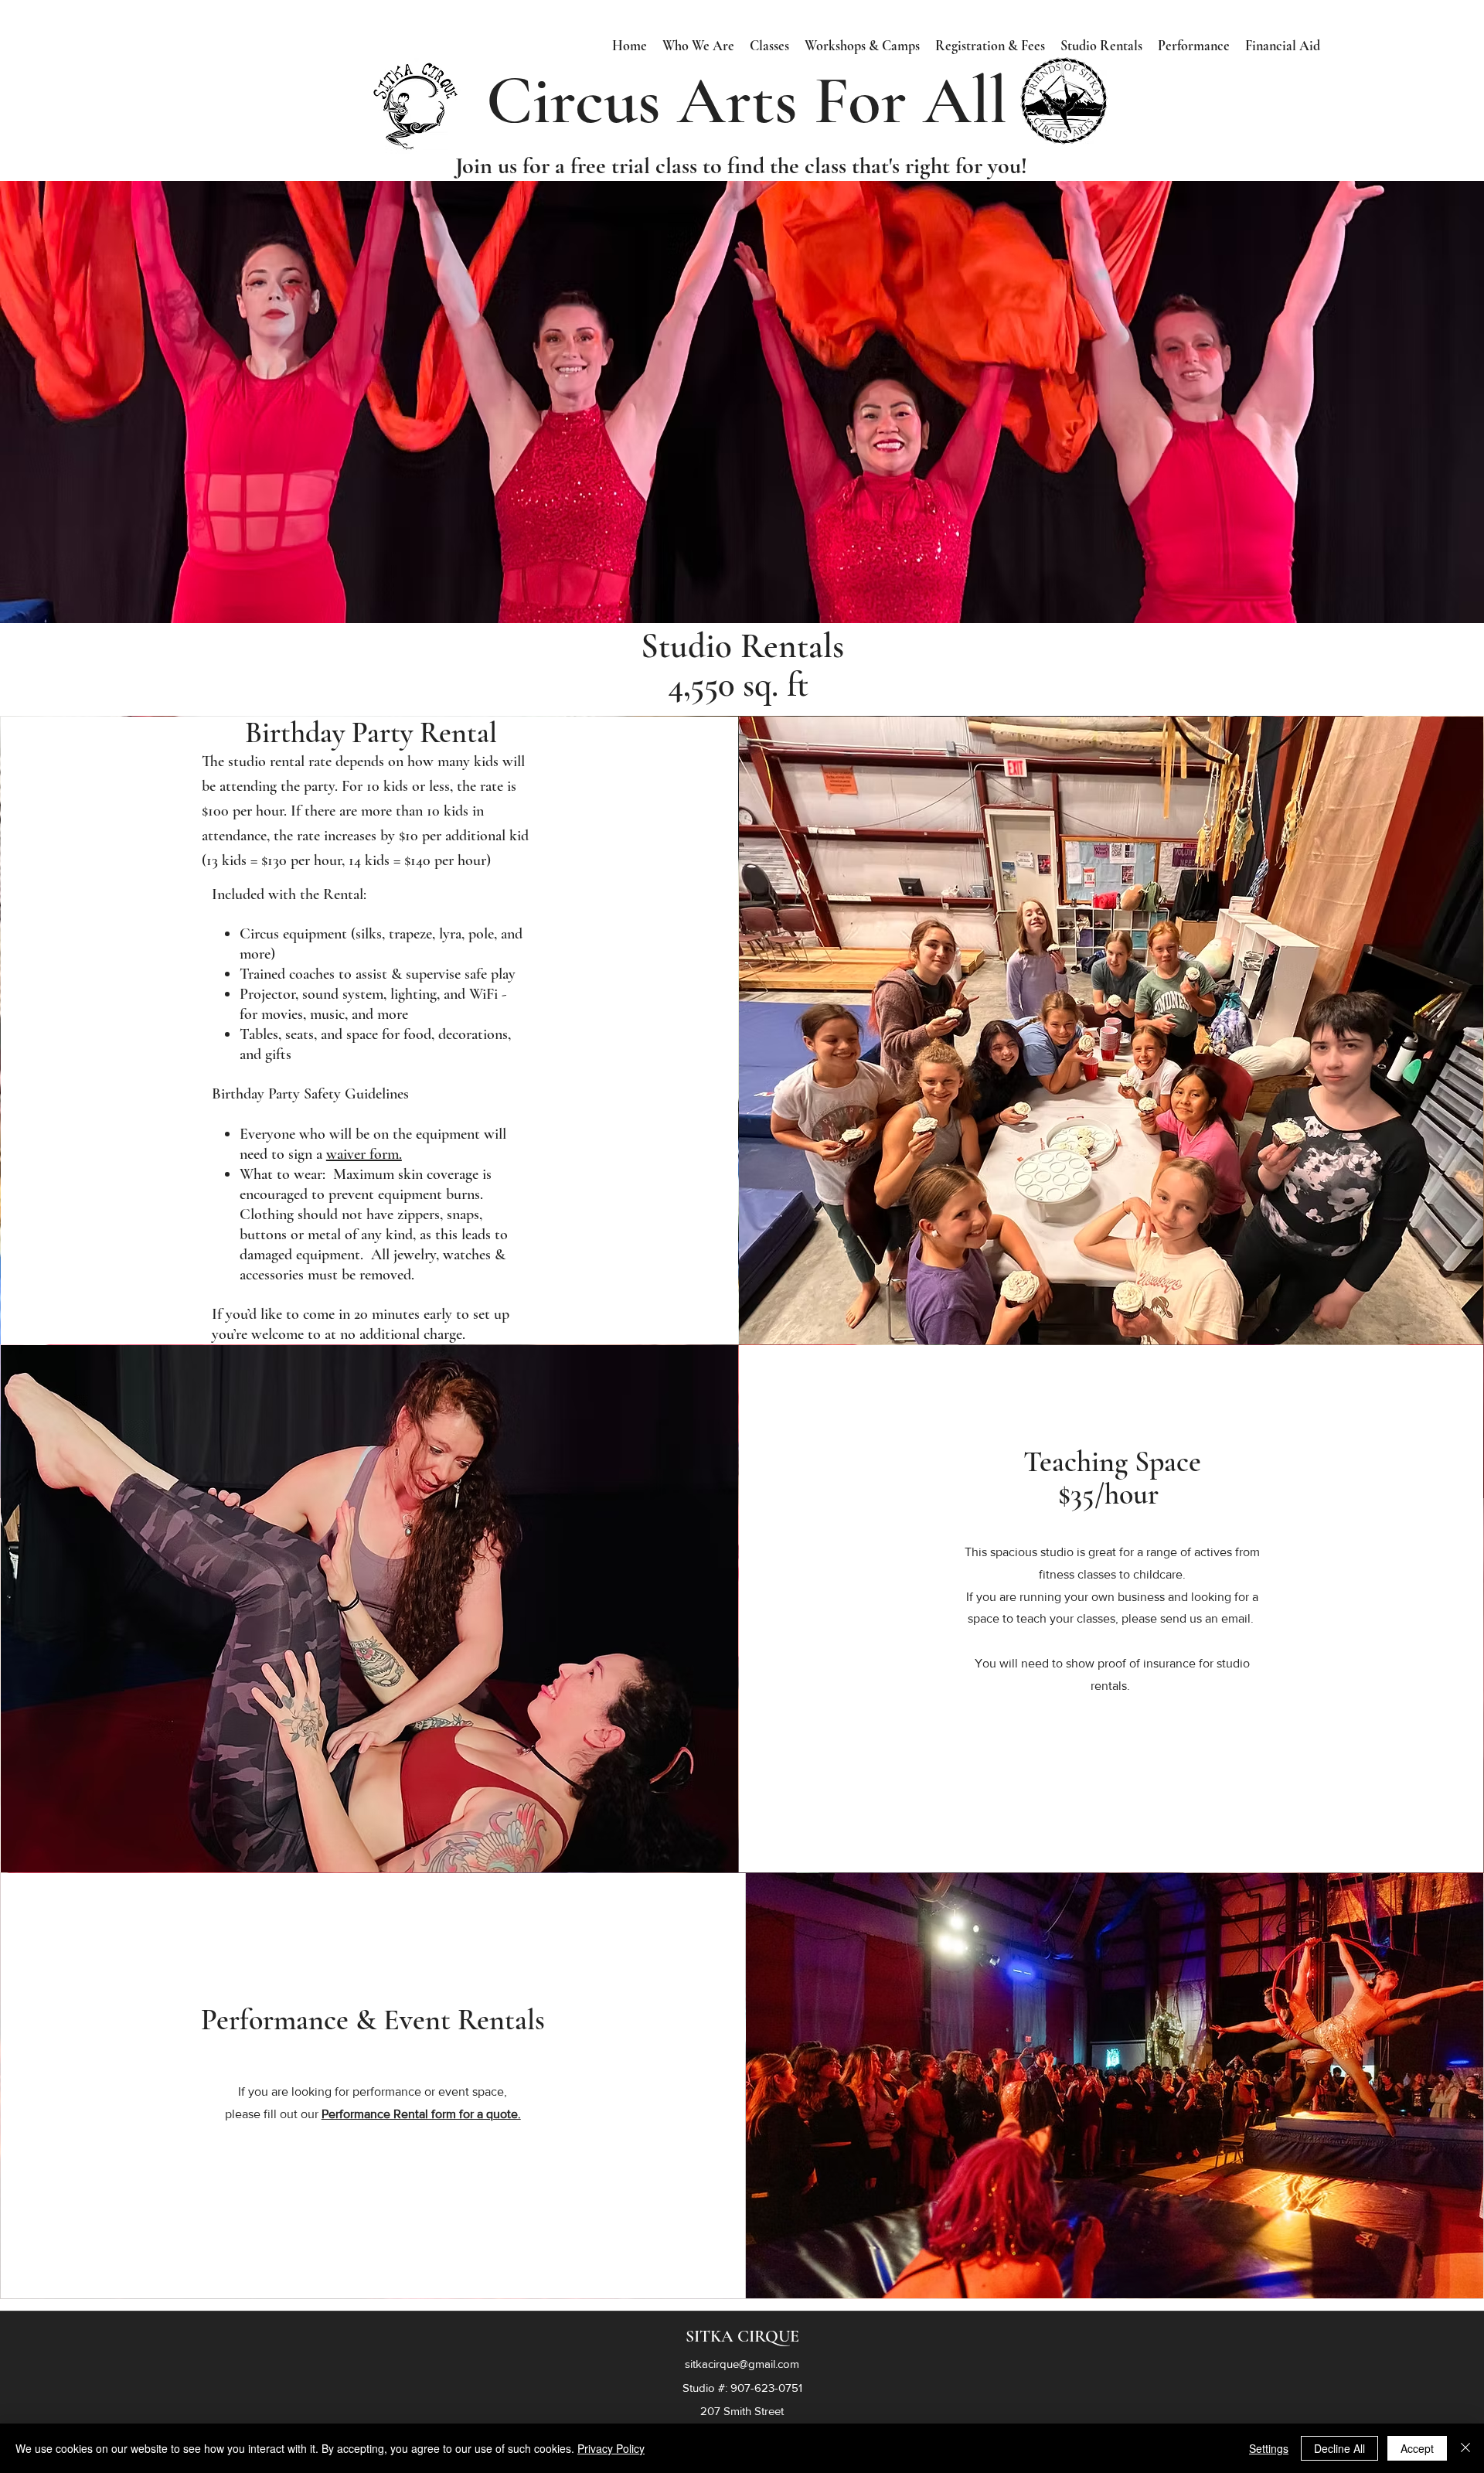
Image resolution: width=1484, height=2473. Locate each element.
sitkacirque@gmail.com (742, 2364)
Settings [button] (1269, 2448)
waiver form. (364, 1154)
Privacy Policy (611, 2448)
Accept (1417, 2448)
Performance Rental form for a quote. (421, 2114)
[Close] (1465, 2448)
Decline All (1339, 2448)
